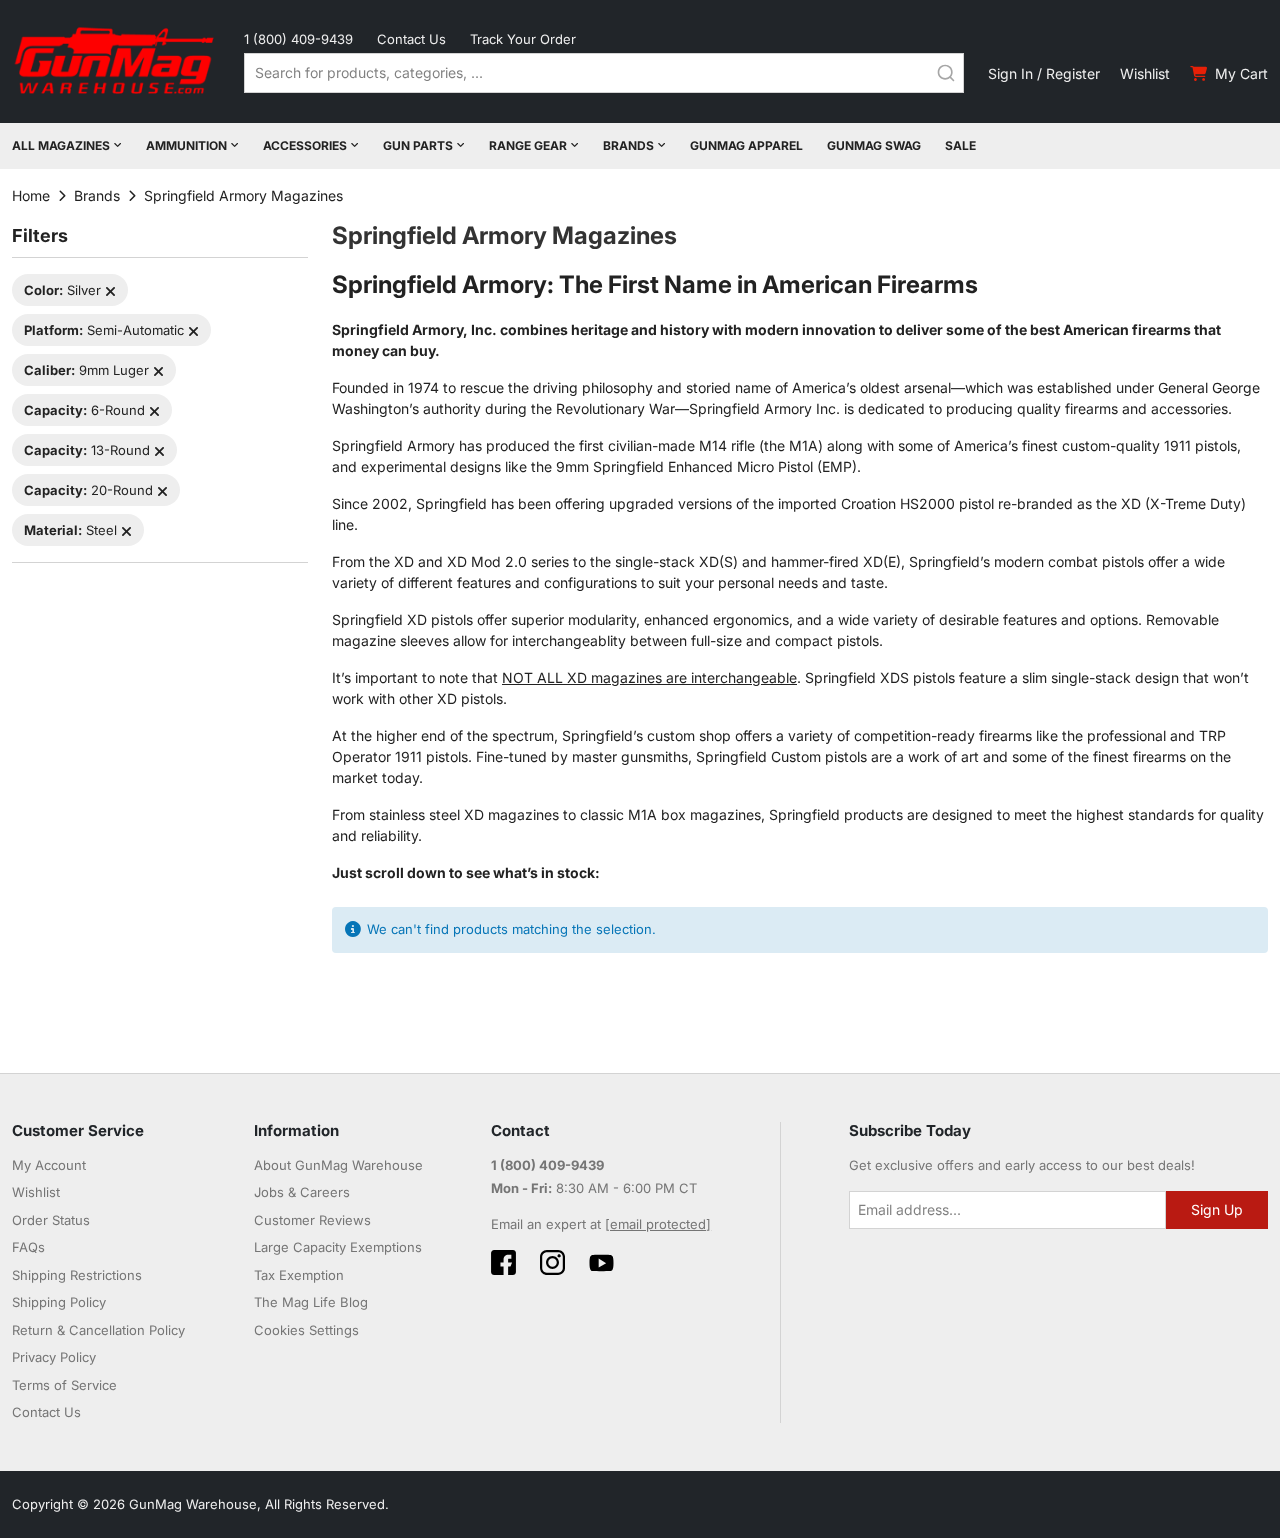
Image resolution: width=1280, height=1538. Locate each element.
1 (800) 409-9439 (298, 39)
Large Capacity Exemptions (338, 1247)
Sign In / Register (1044, 73)
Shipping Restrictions (77, 1275)
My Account (49, 1165)
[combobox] (604, 73)
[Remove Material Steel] (126, 531)
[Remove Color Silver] (110, 291)
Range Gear (528, 145)
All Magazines (61, 145)
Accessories (305, 145)
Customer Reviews (312, 1220)
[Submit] (946, 73)
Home (31, 195)
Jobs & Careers (302, 1192)
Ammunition (186, 145)
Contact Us (411, 39)
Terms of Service (64, 1385)
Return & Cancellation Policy (98, 1330)
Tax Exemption (299, 1275)
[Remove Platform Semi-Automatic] (193, 331)
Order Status (51, 1220)
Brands (628, 145)
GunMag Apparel (746, 145)
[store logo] (116, 61)
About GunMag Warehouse (338, 1165)
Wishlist (1145, 73)
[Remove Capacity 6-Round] (154, 411)
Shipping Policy (59, 1302)
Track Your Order (523, 39)
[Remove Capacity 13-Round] (159, 451)
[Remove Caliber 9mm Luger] (158, 371)
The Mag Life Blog (311, 1302)
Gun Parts (418, 145)
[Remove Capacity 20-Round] (162, 491)
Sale (960, 145)
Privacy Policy (54, 1357)
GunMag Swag (874, 145)
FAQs (28, 1247)
